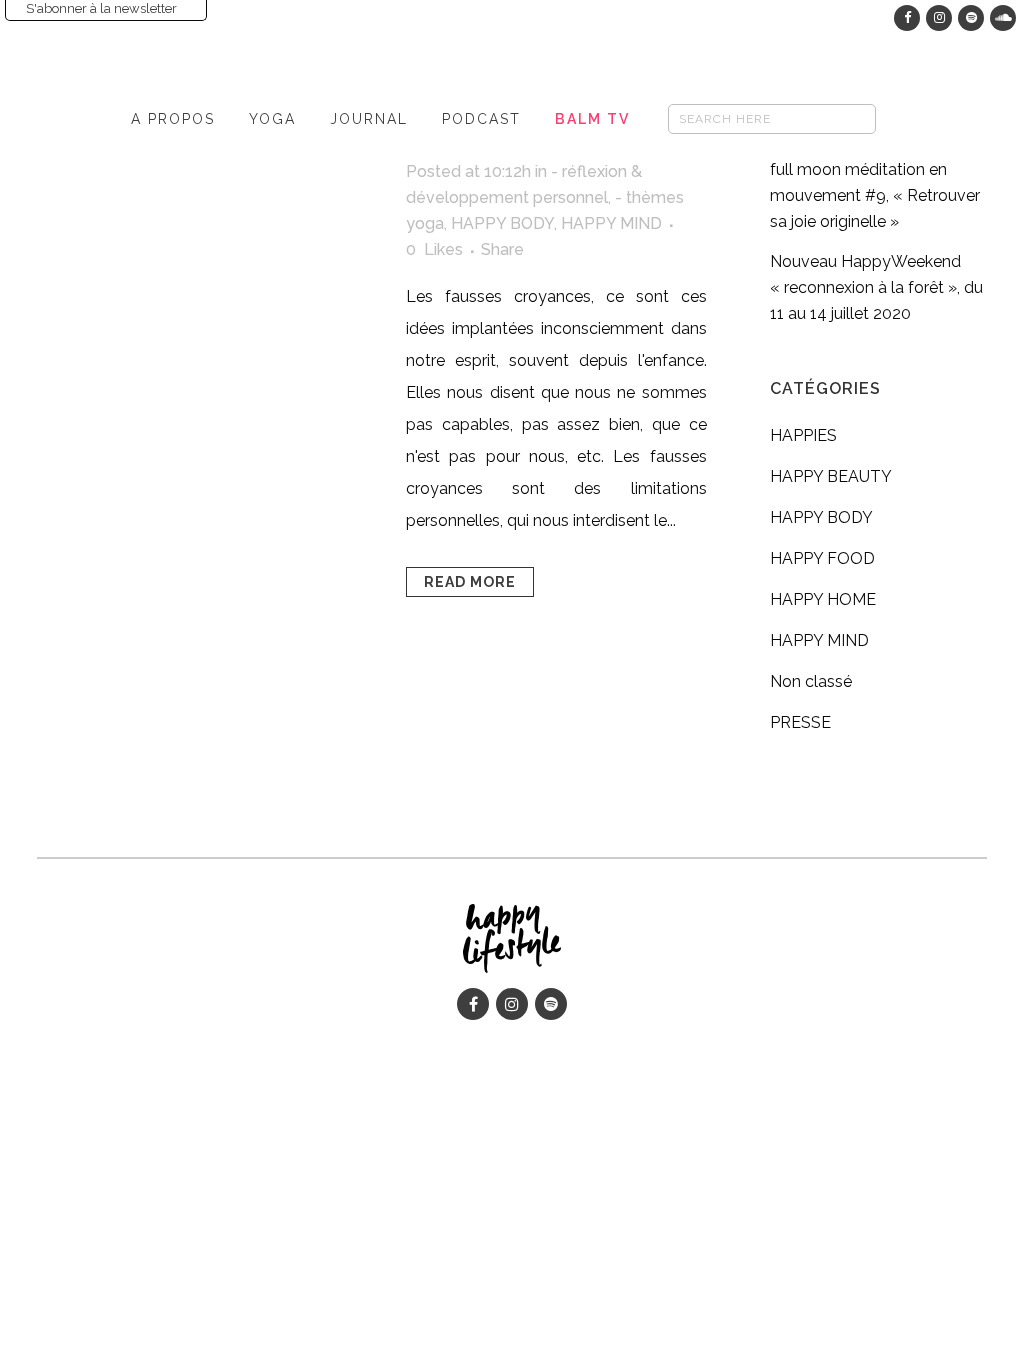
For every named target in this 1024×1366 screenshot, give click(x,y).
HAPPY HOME (823, 599)
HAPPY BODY (502, 223)
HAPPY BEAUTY (831, 476)
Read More (470, 582)
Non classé (811, 681)
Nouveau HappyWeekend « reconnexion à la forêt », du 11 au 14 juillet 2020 (876, 287)
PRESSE (800, 722)
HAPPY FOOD (822, 558)
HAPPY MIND (611, 223)
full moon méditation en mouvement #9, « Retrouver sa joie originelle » (875, 195)
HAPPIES (803, 435)
